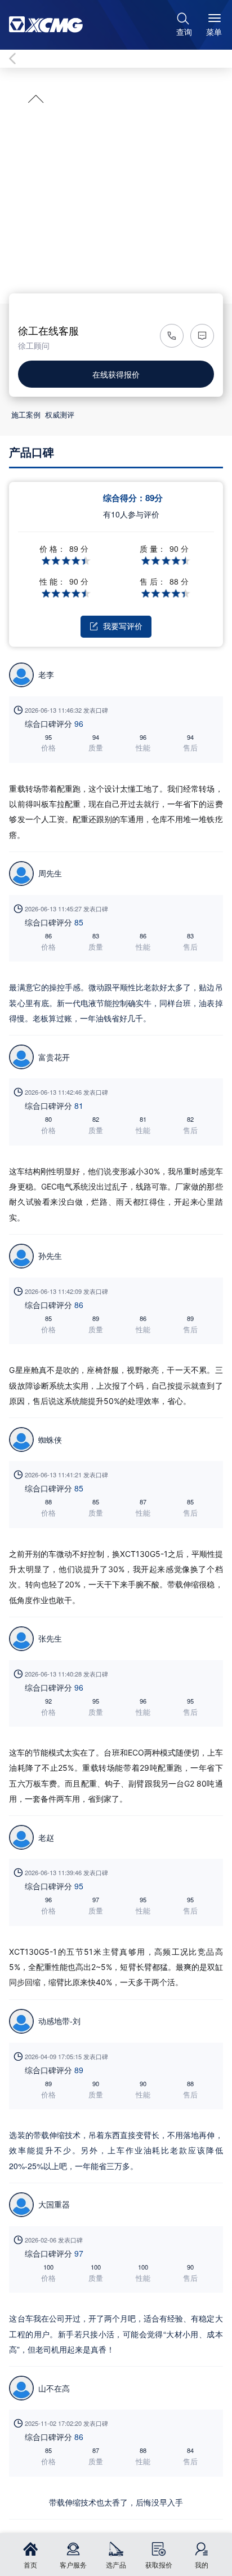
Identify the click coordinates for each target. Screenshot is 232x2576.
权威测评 (60, 414)
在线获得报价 (116, 374)
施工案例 (26, 414)
